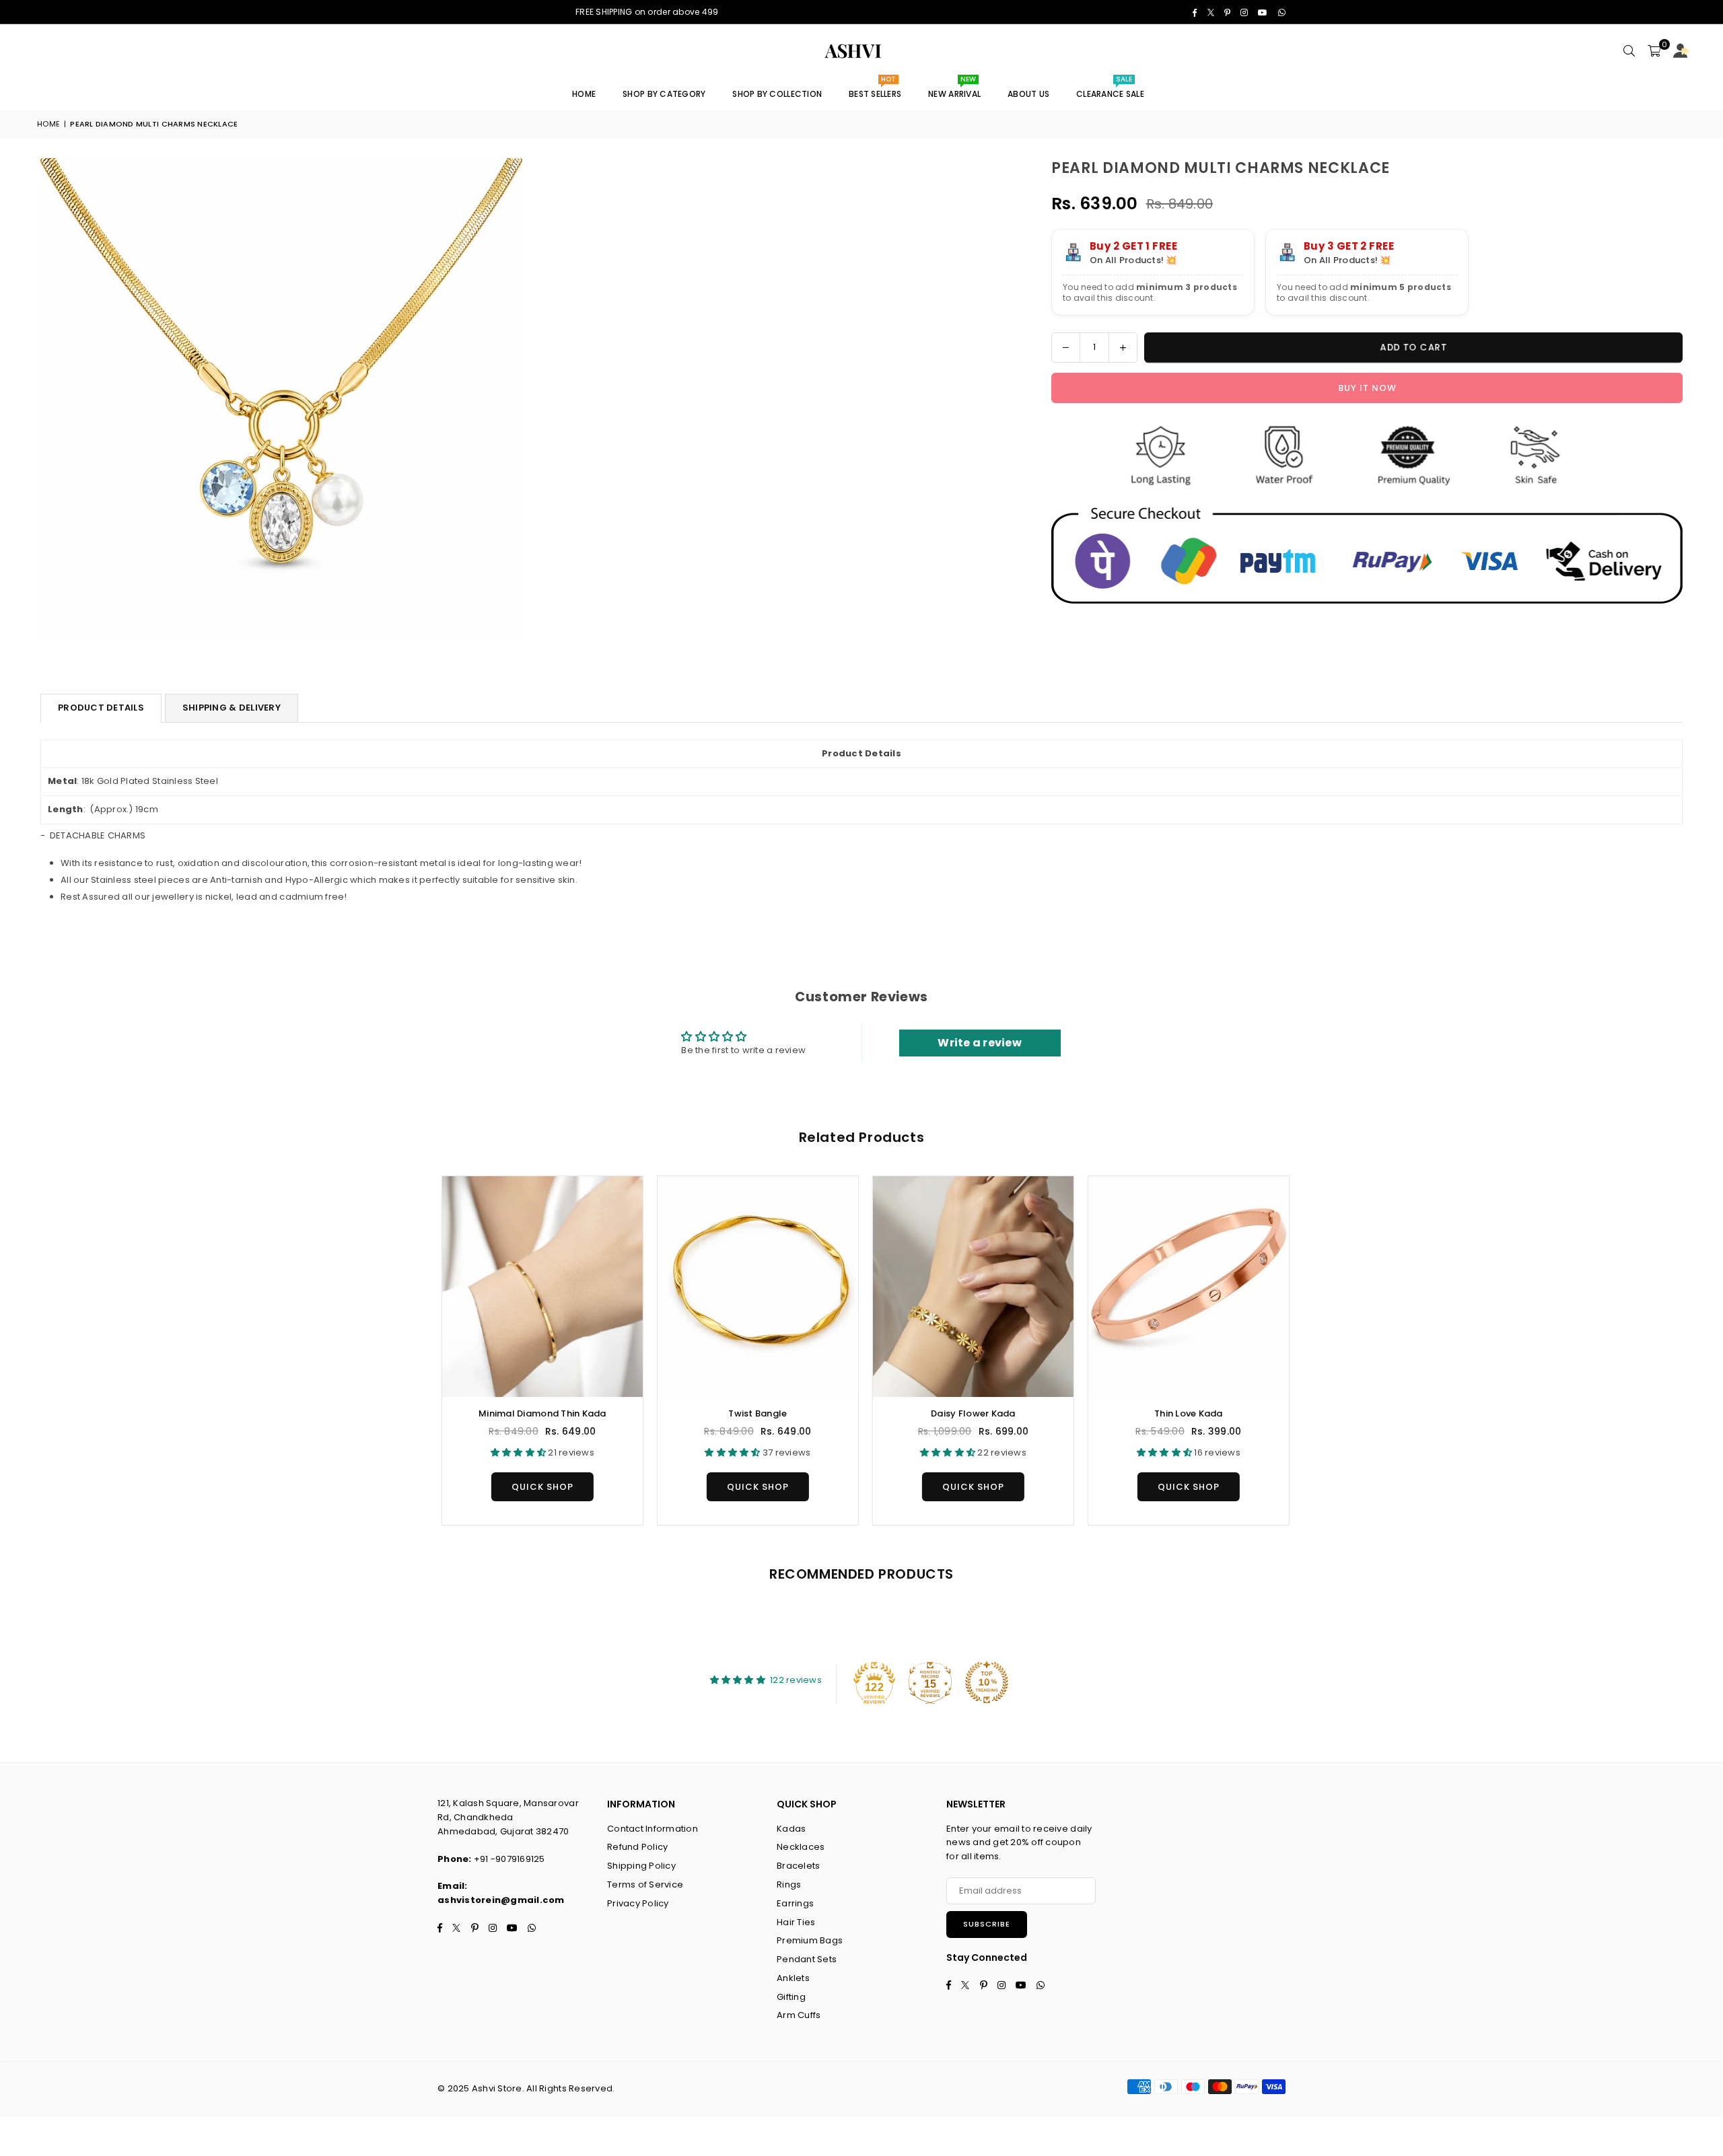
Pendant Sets (807, 1959)
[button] (1654, 51)
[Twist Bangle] (754, 1287)
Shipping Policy (641, 1866)
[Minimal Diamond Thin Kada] (538, 1287)
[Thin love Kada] (1185, 1287)
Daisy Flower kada (969, 1413)
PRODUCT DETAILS (101, 708)
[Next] (1301, 1350)
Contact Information (653, 1829)
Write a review (980, 1043)
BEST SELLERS (875, 89)
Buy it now (1367, 388)
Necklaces (801, 1847)
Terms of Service (645, 1884)
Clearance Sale (1110, 89)
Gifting (791, 1997)
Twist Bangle (753, 1413)
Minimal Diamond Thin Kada (538, 1413)
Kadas (791, 1829)
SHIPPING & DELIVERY (232, 708)
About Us (1028, 94)
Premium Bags (810, 1940)
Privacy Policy (638, 1903)
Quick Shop (538, 1483)
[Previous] (422, 1350)
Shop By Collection (777, 94)
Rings (789, 1884)
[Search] (1629, 51)
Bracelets (798, 1866)
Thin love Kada (1185, 1413)
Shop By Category (664, 94)
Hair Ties (796, 1922)
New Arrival (954, 89)
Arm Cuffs (799, 2015)
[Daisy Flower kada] (969, 1287)
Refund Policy (637, 1847)
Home (584, 94)
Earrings (795, 1903)
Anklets (793, 1978)
